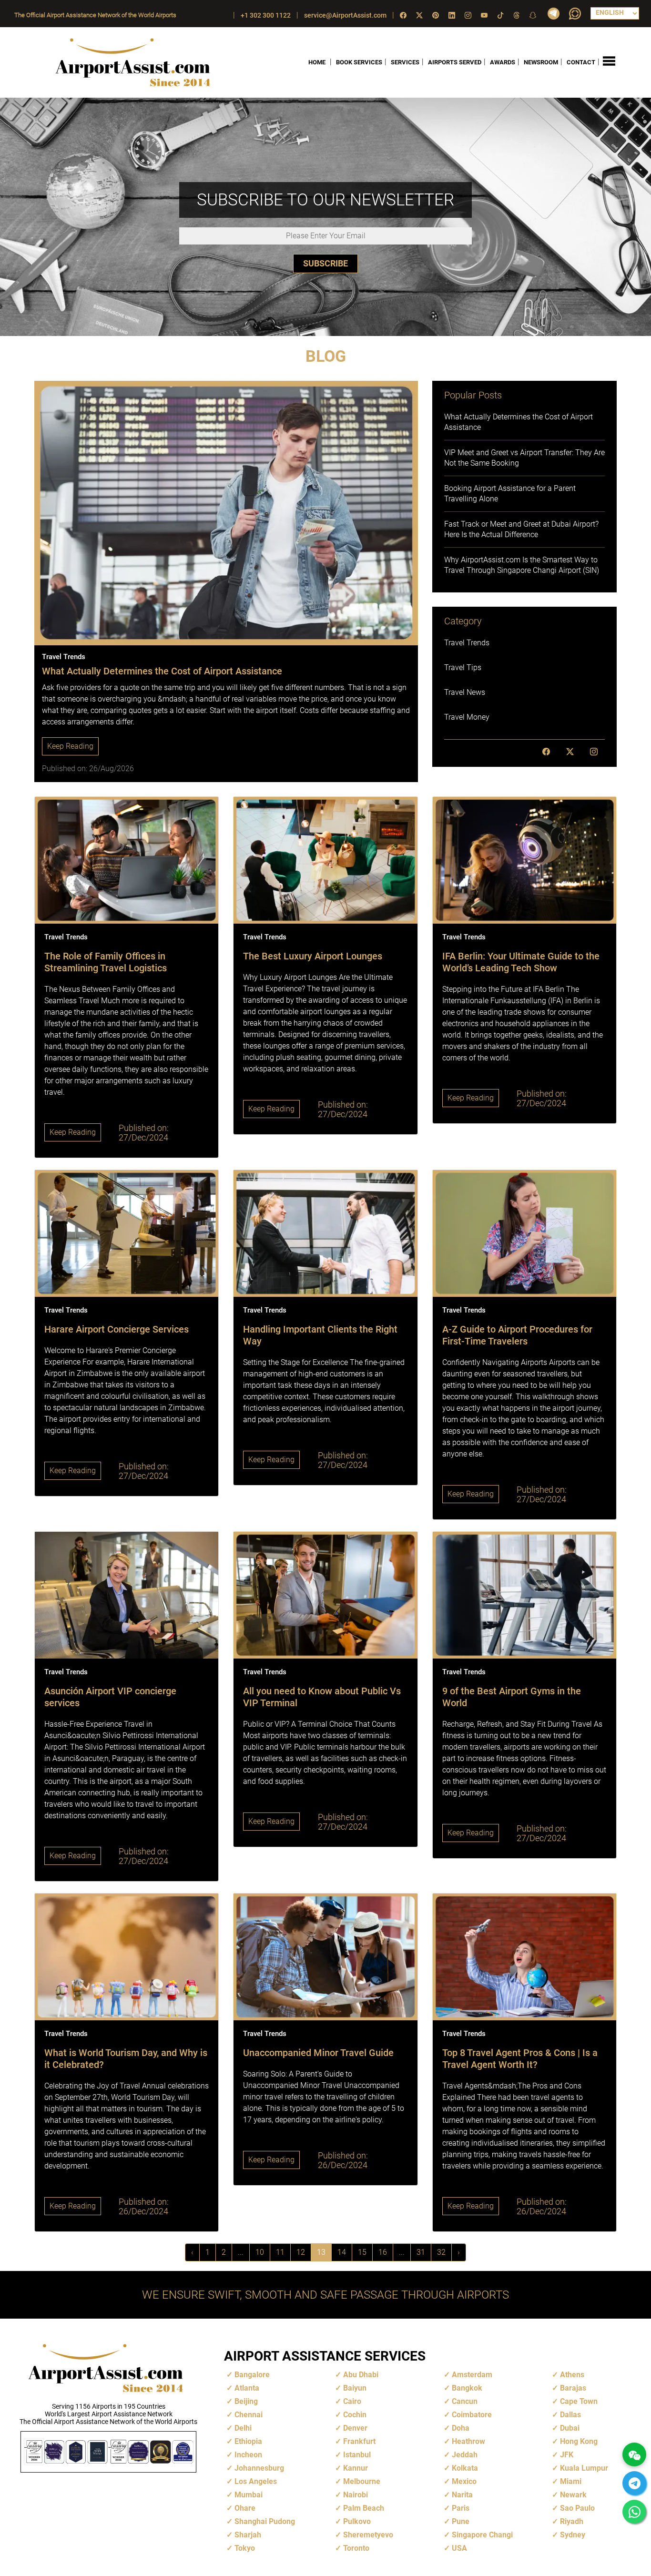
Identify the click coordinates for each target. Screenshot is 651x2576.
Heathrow (468, 2441)
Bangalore (252, 2375)
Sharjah (248, 2535)
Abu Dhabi (361, 2375)
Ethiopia (248, 2441)
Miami (571, 2481)
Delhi (243, 2428)
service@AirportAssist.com (345, 15)
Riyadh (572, 2521)
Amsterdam (472, 2375)
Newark (573, 2495)
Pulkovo (357, 2521)
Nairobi (356, 2495)
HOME (317, 62)
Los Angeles (256, 2481)
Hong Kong (579, 2441)
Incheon (248, 2455)
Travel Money (467, 717)
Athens (572, 2375)
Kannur (356, 2468)
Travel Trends (467, 643)
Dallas (570, 2415)
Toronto (356, 2548)
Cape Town (579, 2401)
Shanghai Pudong (265, 2521)
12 (301, 2252)
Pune (461, 2521)
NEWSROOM (541, 62)
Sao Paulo (577, 2508)
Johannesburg (259, 2468)
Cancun (465, 2401)
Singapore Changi (482, 2535)
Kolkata (465, 2468)
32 (441, 2252)
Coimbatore (472, 2415)
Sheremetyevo (368, 2535)
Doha (461, 2428)
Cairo (352, 2401)
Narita (462, 2495)
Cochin (355, 2415)
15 (362, 2252)
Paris (461, 2508)
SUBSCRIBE (325, 263)
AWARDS (503, 62)
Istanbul (357, 2455)
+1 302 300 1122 (266, 15)
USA (459, 2548)
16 (383, 2252)
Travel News (465, 692)
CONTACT (581, 62)
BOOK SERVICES (359, 62)
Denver (355, 2428)
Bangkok (467, 2388)
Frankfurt (359, 2441)
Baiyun (355, 2388)
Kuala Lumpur (584, 2468)
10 (260, 2252)
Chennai (249, 2415)
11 (280, 2252)
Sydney (573, 2535)
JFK (567, 2455)
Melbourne (362, 2481)
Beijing (246, 2401)
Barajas (573, 2388)
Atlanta (247, 2388)
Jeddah (465, 2455)
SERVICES (405, 62)
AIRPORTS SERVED (455, 62)
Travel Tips (463, 667)
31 (421, 2252)
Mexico (464, 2481)
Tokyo (245, 2548)
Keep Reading (70, 746)
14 (342, 2252)
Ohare (245, 2508)
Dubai (570, 2428)
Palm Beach (364, 2508)
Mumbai (249, 2495)
